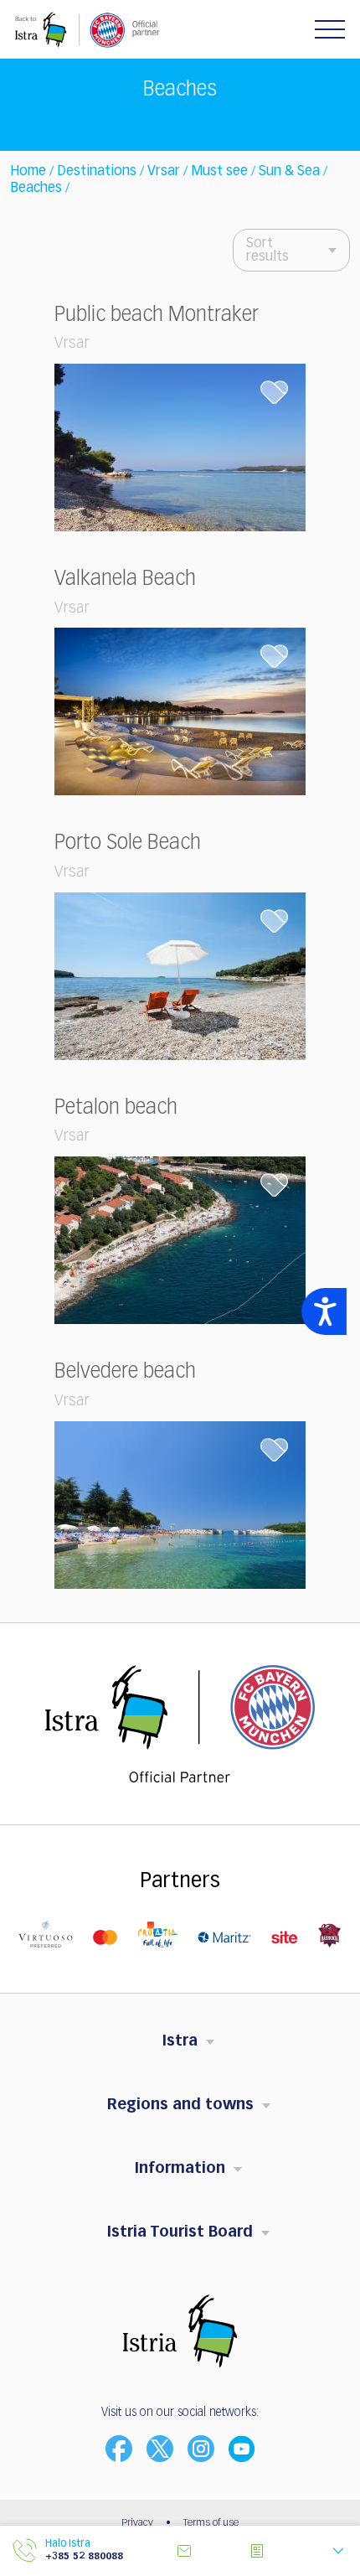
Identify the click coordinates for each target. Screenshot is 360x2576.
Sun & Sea (289, 172)
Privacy (137, 2523)
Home (28, 172)
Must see (219, 172)
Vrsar (164, 172)
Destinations (97, 172)
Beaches (36, 189)
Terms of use (211, 2523)
